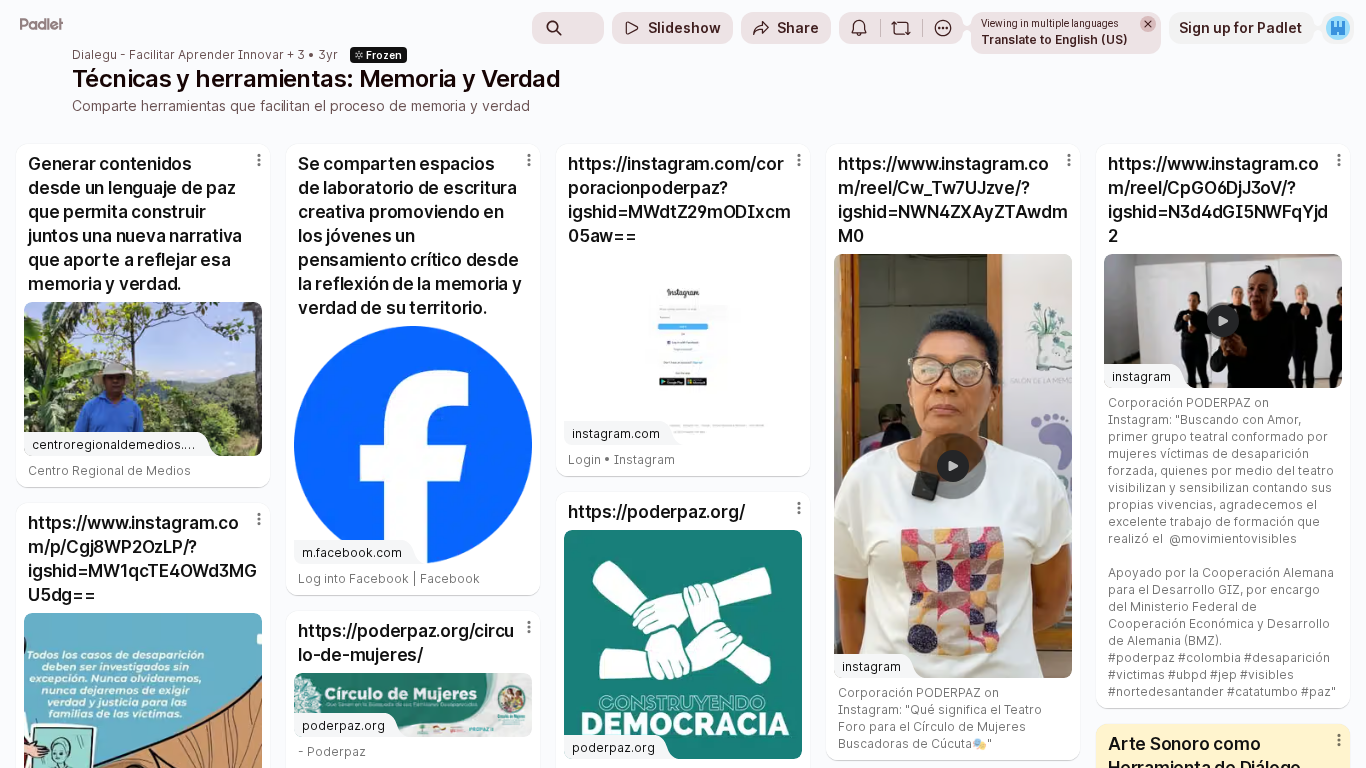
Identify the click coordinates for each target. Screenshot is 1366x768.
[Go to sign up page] (1338, 28)
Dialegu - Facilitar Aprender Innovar (178, 55)
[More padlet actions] (943, 28)
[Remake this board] (901, 28)
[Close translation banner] (1148, 24)
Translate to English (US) (1054, 39)
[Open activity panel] (859, 28)
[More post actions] (259, 160)
